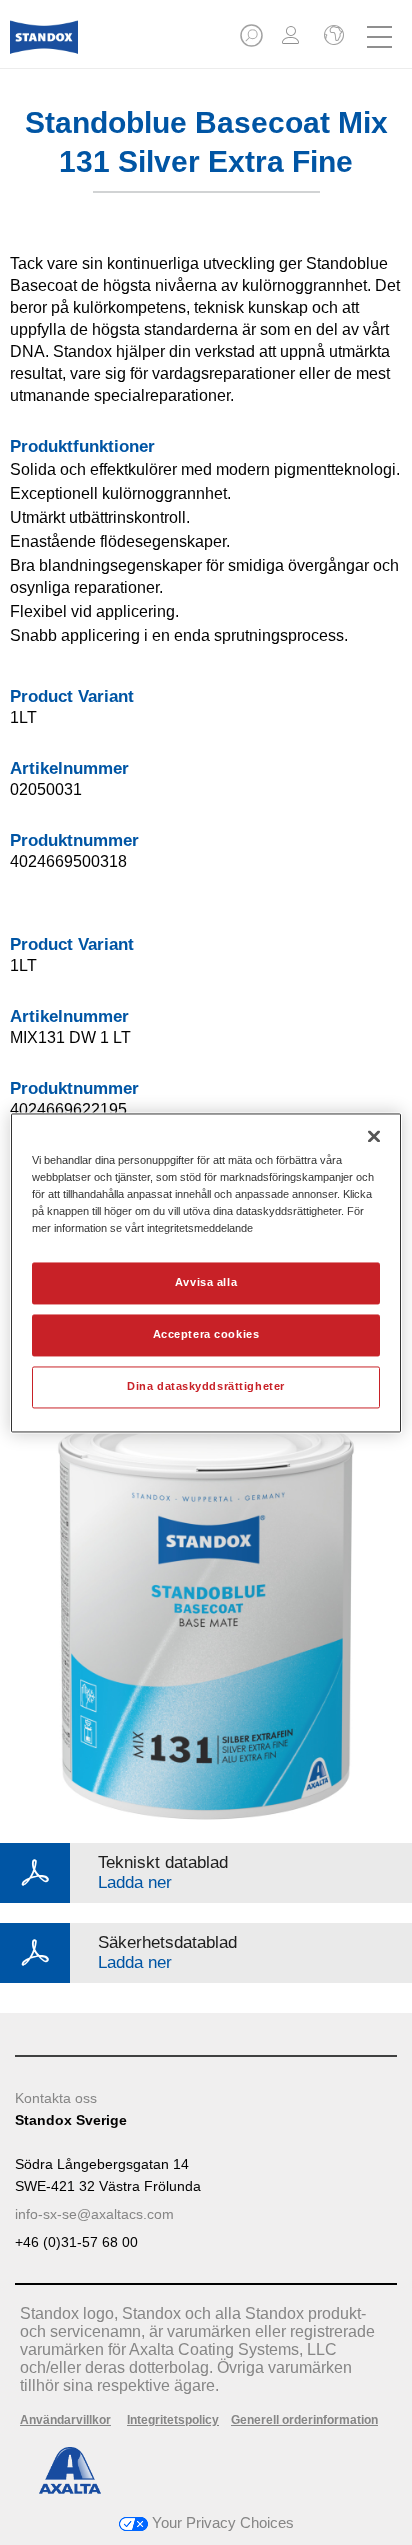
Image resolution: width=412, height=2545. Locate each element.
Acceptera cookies (206, 1334)
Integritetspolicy (173, 2420)
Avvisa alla (206, 1282)
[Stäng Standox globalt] (332, 37)
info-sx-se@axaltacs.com (94, 2214)
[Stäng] (374, 1136)
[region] (205, 1272)
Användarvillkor (65, 2420)
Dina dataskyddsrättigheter (206, 1386)
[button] (253, 41)
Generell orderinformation (304, 2420)
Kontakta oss (56, 2098)
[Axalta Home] (44, 45)
